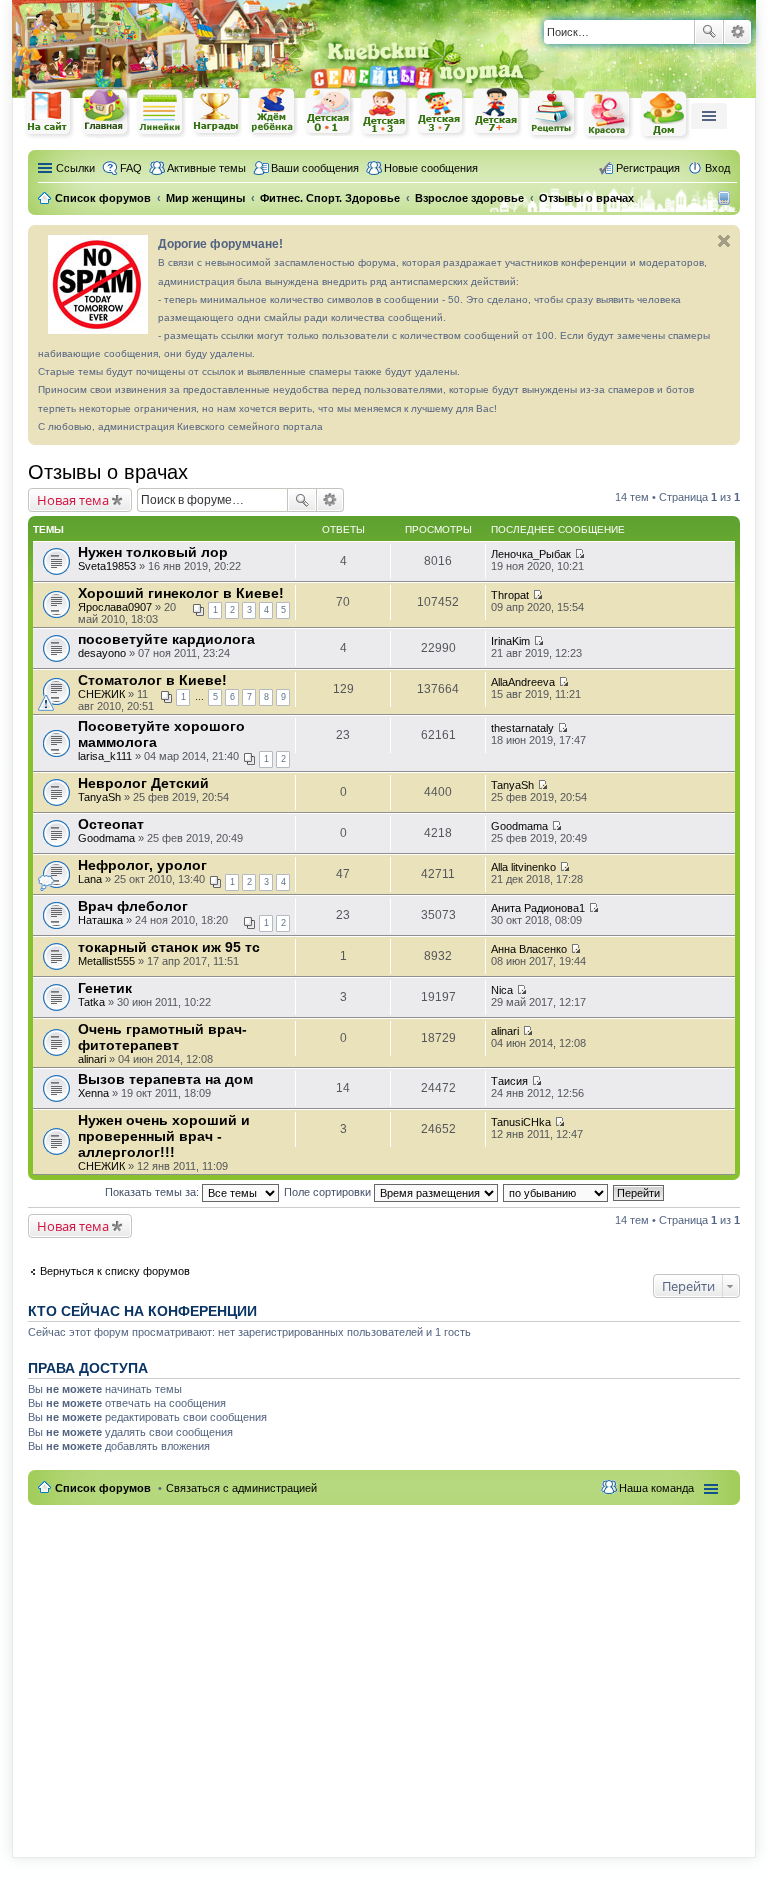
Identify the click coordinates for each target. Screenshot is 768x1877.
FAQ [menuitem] (131, 168)
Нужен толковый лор (153, 552)
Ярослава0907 (115, 607)
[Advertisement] (384, 1669)
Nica (502, 990)
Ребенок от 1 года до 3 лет (385, 113)
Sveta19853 (107, 566)
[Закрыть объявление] (724, 241)
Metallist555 (106, 961)
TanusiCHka (521, 1122)
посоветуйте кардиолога (166, 639)
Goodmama (106, 838)
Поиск (709, 32)
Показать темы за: (153, 1192)
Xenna (93, 1093)
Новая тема (73, 500)
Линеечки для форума (161, 112)
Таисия (509, 1081)
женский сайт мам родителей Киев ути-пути (49, 114)
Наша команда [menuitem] (656, 1488)
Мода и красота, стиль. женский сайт (609, 114)
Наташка (100, 920)
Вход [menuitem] (717, 168)
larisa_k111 (105, 756)
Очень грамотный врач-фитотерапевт (162, 1037)
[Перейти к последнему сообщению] (579, 554)
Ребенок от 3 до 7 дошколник (441, 113)
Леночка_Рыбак (531, 554)
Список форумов (103, 1488)
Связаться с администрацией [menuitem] (241, 1488)
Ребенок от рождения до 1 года (329, 112)
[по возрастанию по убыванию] (556, 1192)
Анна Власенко (529, 949)
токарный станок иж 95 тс (169, 947)
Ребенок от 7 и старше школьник (497, 113)
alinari (92, 1059)
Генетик (105, 988)
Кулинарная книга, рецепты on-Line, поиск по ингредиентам (553, 113)
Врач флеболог (133, 906)
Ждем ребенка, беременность (273, 112)
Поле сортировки (329, 1192)
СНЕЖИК (101, 694)
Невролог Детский (143, 783)
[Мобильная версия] (726, 198)
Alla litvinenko (523, 867)
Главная (105, 112)
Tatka (91, 1002)
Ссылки (75, 168)
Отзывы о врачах (108, 472)
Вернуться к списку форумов (115, 1271)
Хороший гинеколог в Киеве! (181, 593)
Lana (90, 879)
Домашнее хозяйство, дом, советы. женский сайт (665, 115)
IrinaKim (510, 641)
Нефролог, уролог (142, 865)
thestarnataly (522, 728)
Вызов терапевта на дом (165, 1079)
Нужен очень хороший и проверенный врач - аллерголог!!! (164, 1136)
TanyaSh (99, 797)
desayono (102, 653)
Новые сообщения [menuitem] (431, 168)
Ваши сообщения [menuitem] (315, 168)
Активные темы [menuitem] (206, 168)
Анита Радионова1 (538, 908)
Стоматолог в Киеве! (152, 680)
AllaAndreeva (523, 682)
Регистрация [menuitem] (648, 168)
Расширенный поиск (737, 32)
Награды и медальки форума (217, 112)
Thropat (510, 595)
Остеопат (111, 824)
